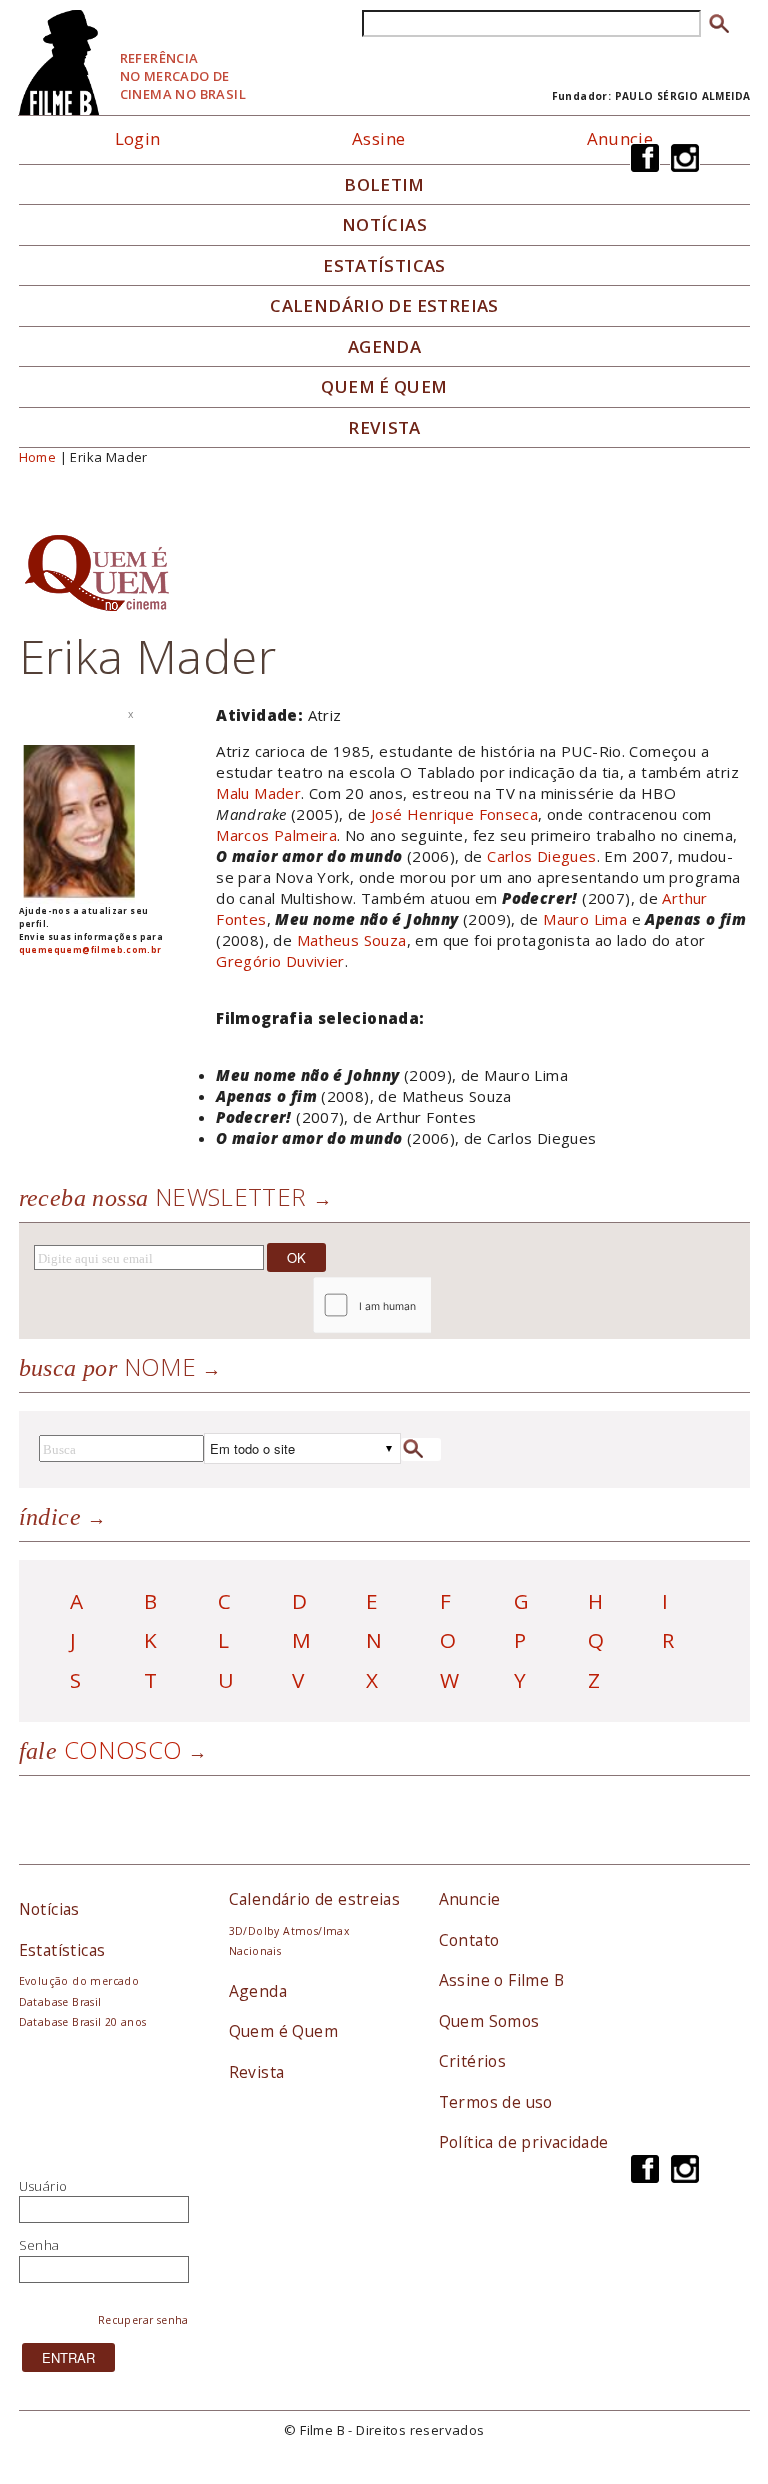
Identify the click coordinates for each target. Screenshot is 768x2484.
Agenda (384, 347)
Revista (384, 428)
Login (138, 138)
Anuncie (620, 138)
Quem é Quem (283, 2031)
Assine (378, 138)
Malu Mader (258, 793)
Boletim (384, 185)
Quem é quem (384, 387)
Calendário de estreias (315, 1899)
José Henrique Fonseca (454, 814)
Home (38, 457)
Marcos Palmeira (276, 835)
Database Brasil (60, 2002)
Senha (39, 2245)
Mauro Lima (585, 919)
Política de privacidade (524, 2142)
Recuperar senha (143, 2320)
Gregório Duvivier (280, 961)
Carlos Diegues (541, 856)
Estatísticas (384, 266)
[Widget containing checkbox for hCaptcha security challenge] (425, 1305)
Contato (469, 1940)
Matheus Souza (352, 940)
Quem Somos (489, 2021)
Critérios (473, 2061)
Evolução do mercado (79, 1981)
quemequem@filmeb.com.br (90, 949)
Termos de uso (496, 2102)
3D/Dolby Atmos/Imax (289, 1931)
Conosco (101, 1749)
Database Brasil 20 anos (83, 2022)
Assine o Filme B (501, 1980)
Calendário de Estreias (384, 306)
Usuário (43, 2186)
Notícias (384, 225)
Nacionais (255, 1951)
